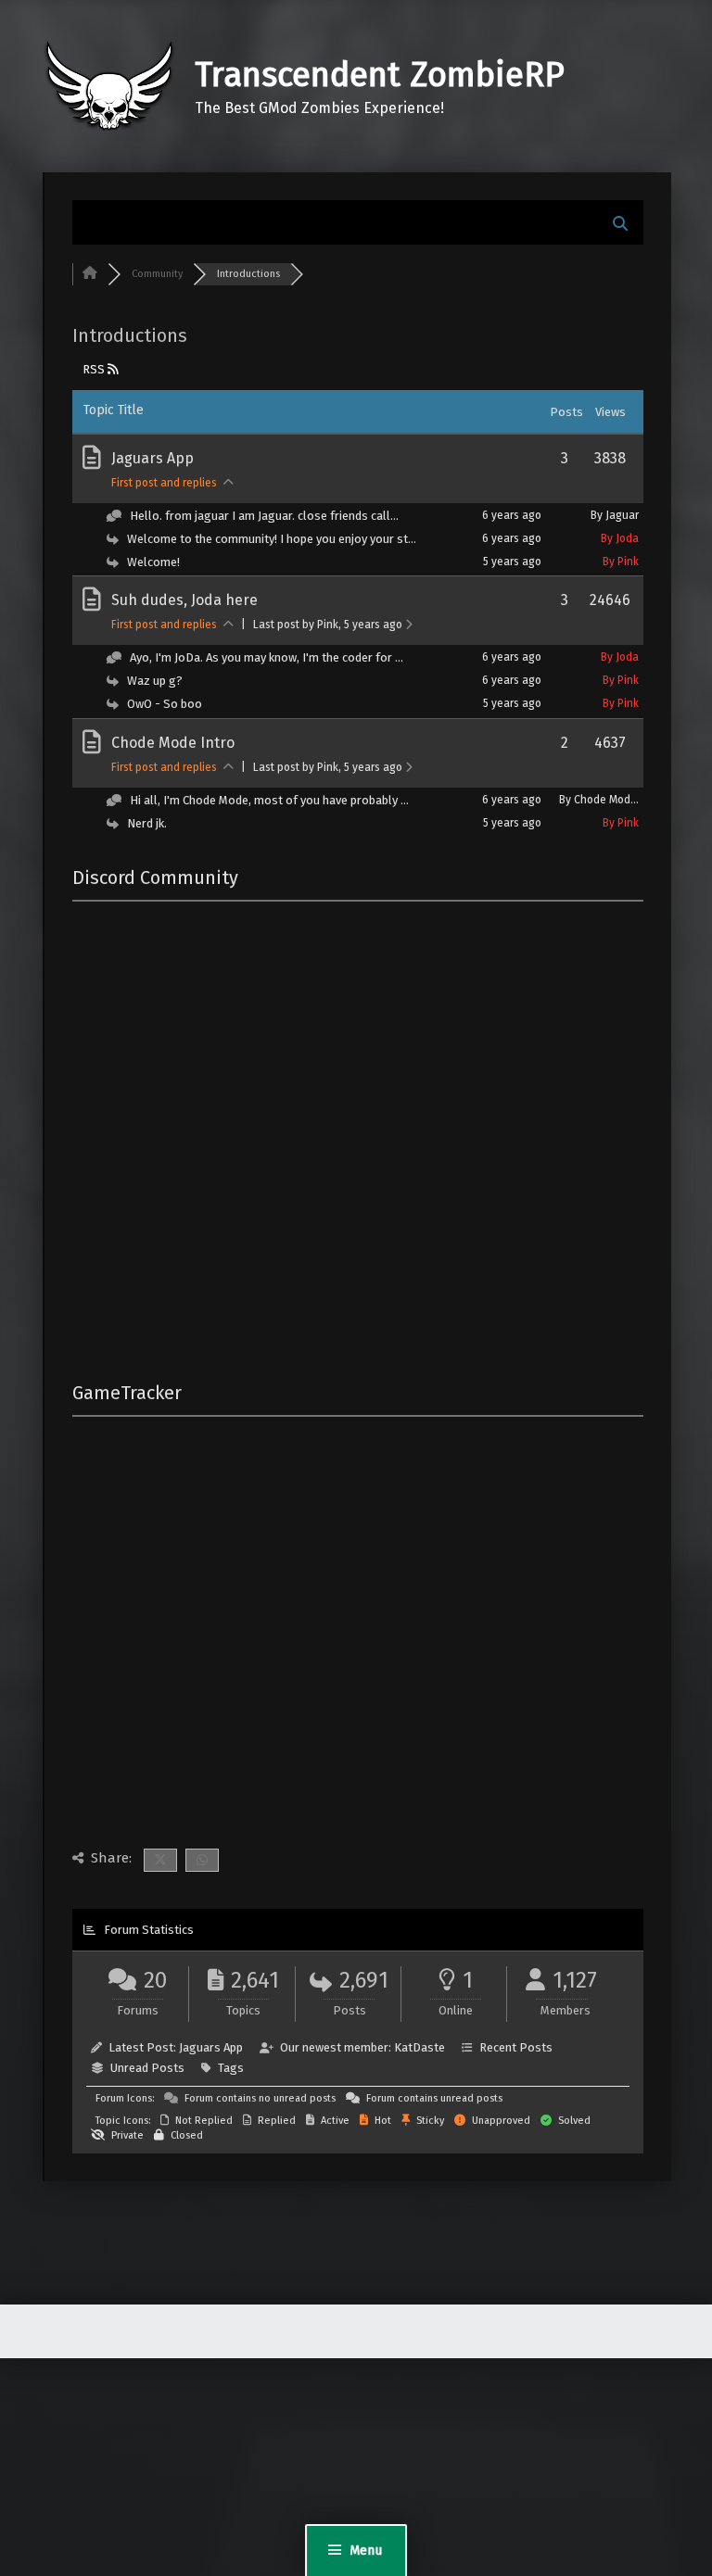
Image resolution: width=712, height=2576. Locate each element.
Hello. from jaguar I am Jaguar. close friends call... (264, 516)
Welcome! (153, 562)
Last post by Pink (328, 625)
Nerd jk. (147, 823)
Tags (231, 2068)
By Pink (621, 562)
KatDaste (420, 2047)
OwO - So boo (165, 704)
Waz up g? (155, 681)
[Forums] (90, 274)
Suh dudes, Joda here (184, 600)
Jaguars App (153, 458)
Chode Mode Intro (173, 743)
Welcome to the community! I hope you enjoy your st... (272, 539)
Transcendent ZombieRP (380, 75)
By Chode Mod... (599, 800)
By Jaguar (615, 515)
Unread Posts (147, 2068)
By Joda (620, 538)
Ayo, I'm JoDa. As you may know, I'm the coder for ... (267, 657)
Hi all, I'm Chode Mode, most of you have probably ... (269, 800)
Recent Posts (516, 2047)
